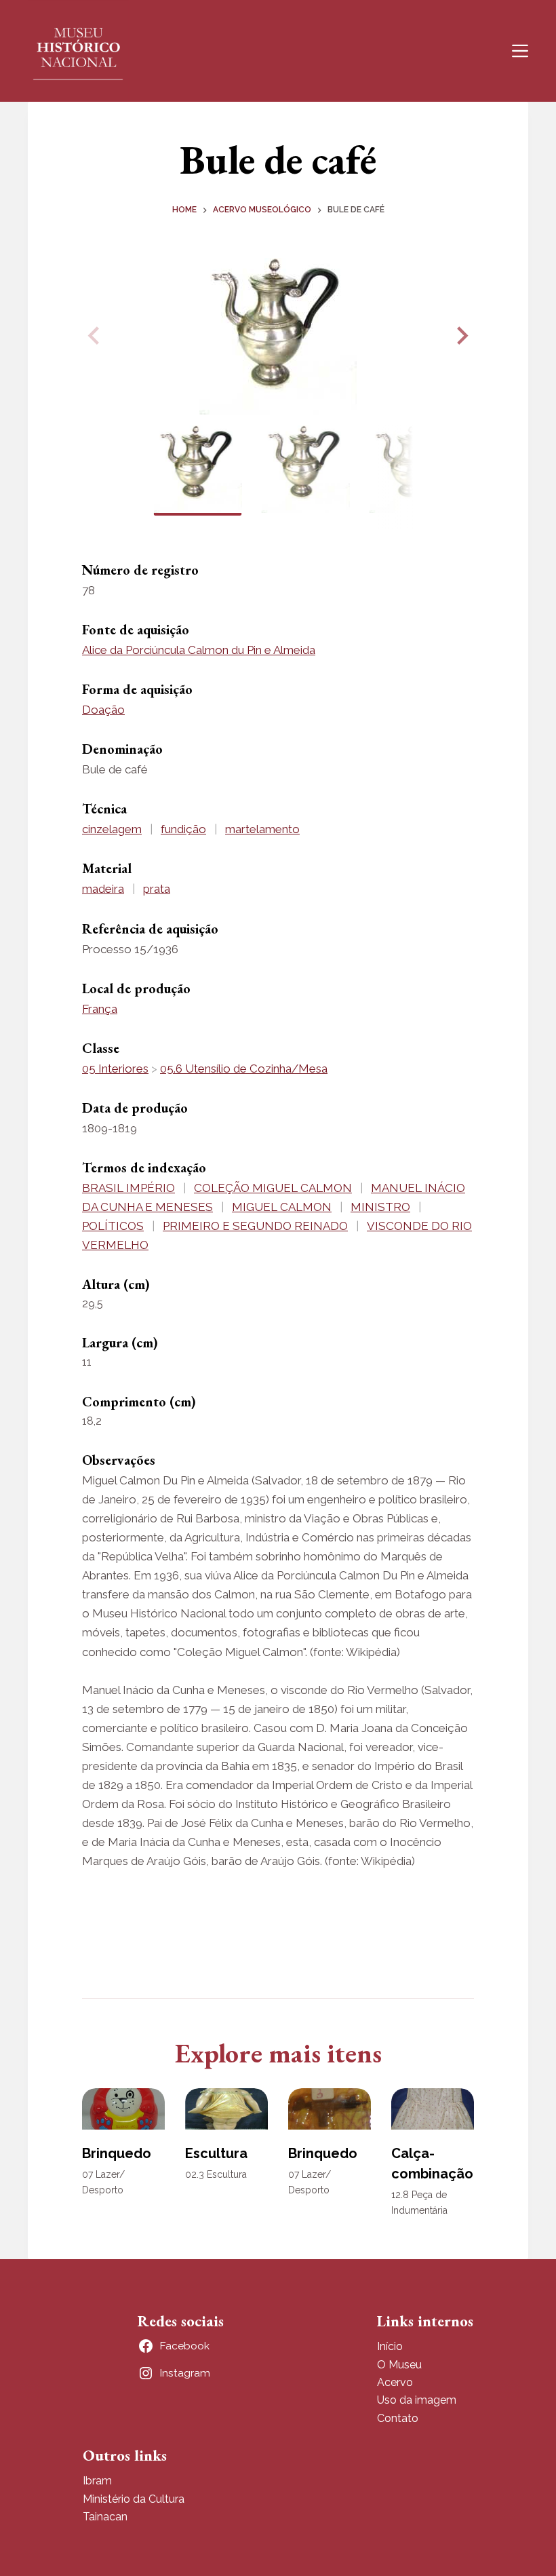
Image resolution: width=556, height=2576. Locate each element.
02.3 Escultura (216, 2174)
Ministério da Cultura (134, 2499)
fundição (183, 829)
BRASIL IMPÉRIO (128, 1188)
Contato (398, 2418)
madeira (103, 889)
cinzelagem (112, 829)
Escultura (216, 2153)
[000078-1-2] (278, 336)
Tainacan (105, 2517)
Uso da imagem (417, 2400)
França (100, 1009)
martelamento (262, 829)
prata (157, 889)
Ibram (97, 2481)
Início (390, 2346)
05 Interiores (115, 1069)
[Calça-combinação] (433, 2109)
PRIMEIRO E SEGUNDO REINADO (255, 1226)
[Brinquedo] (123, 2109)
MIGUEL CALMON (282, 1207)
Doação (103, 710)
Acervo (395, 2382)
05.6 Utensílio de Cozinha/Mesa (244, 1069)
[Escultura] (226, 2109)
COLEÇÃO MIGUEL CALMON (273, 1188)
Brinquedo (117, 2153)
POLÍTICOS (113, 1226)
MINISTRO (380, 1207)
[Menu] (520, 51)
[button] (460, 336)
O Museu (399, 2365)
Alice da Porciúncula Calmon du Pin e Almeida (199, 650)
